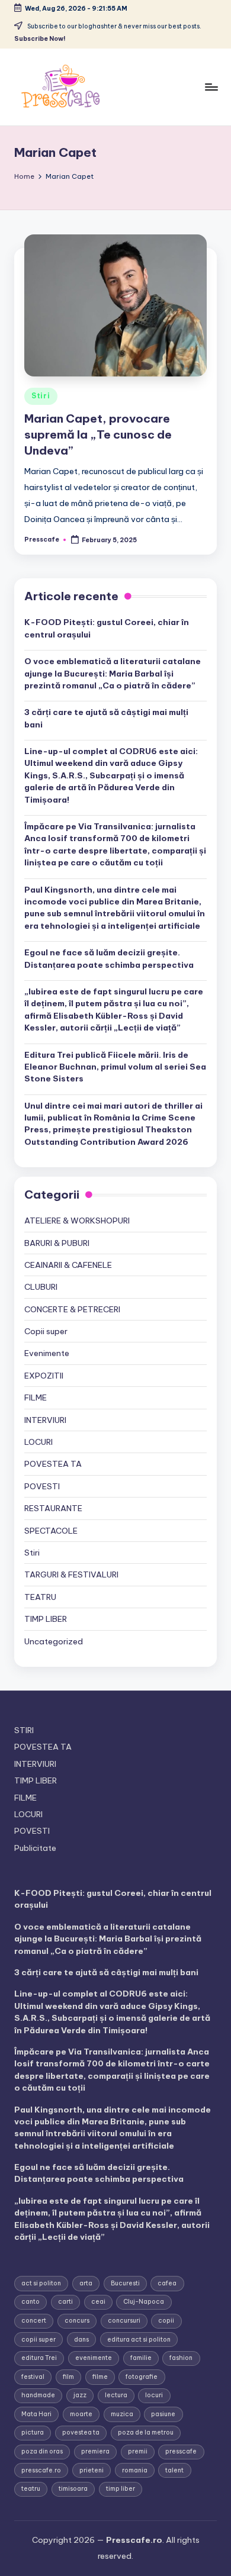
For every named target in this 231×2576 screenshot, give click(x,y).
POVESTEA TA (53, 1464)
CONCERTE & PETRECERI (72, 1309)
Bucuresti (125, 2283)
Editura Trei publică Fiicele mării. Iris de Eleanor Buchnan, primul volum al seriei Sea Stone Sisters (115, 1067)
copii (166, 2321)
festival (33, 2377)
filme (100, 2377)
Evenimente (47, 1353)
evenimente (94, 2358)
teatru (31, 2489)
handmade (38, 2395)
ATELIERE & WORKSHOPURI (77, 1221)
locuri (154, 2395)
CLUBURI (41, 1287)
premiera (95, 2451)
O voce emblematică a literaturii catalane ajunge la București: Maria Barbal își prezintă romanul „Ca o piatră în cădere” (113, 673)
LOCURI (38, 1442)
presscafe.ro (41, 2470)
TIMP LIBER (46, 1619)
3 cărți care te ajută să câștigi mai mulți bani (106, 718)
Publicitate (35, 1848)
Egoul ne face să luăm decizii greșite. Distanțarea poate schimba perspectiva (109, 958)
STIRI (24, 1730)
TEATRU (40, 1597)
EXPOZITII (44, 1376)
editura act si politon (139, 2340)
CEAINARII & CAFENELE (68, 1265)
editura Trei (39, 2358)
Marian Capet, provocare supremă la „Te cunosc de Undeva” (98, 434)
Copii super (46, 1331)
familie (141, 2358)
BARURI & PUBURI (57, 1243)
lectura (116, 2395)
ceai (98, 2302)
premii (138, 2451)
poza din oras (42, 2451)
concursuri (124, 2321)
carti (65, 2302)
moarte (81, 2414)
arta (86, 2283)
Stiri (41, 396)
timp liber (121, 2489)
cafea (167, 2283)
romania (135, 2470)
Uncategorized (54, 1641)
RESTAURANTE (53, 1508)
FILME (36, 1398)
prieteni (92, 2470)
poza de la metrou (146, 2432)
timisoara (73, 2489)
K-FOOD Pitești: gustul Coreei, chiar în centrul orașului (107, 628)
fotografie (142, 2377)
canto (31, 2302)
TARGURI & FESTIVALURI (71, 1574)
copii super (38, 2340)
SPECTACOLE (51, 1531)
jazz (80, 2395)
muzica (122, 2414)
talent (174, 2470)
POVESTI (42, 1486)
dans (81, 2340)
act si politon (41, 2283)
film (68, 2377)
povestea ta (81, 2432)
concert (34, 2321)
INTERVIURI (45, 1420)
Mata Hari (36, 2414)
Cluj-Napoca (144, 2302)
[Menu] (211, 87)
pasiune (163, 2414)
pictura (33, 2432)
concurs (77, 2321)
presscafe (181, 2451)
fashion (181, 2358)
